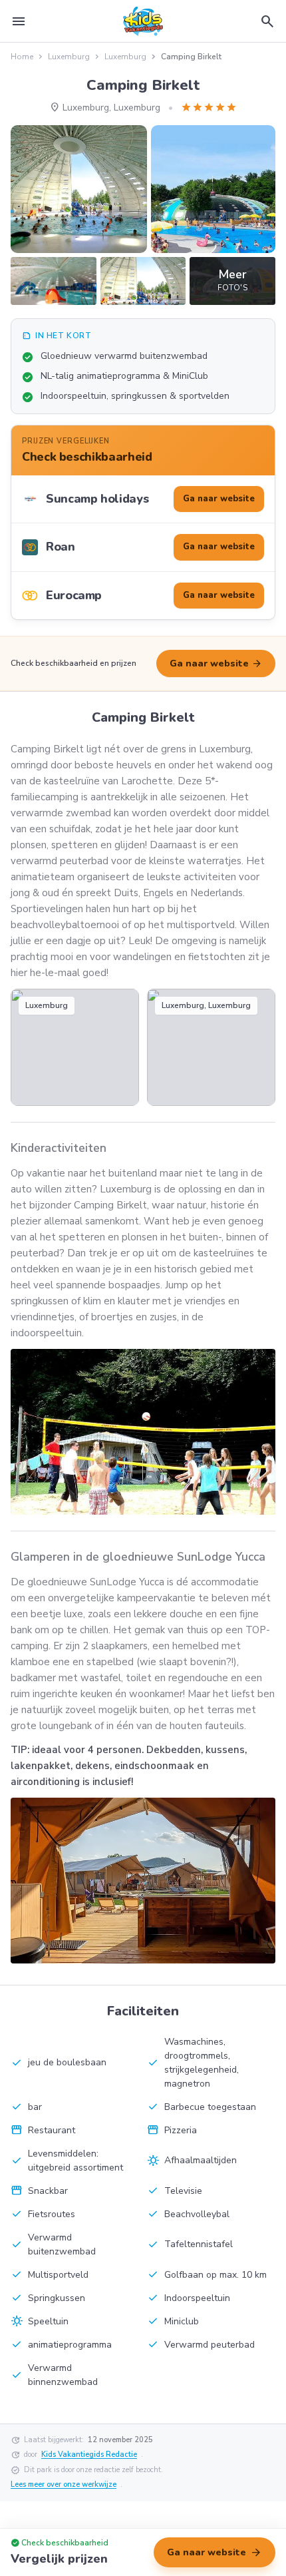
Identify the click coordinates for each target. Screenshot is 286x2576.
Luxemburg (69, 57)
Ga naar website (216, 664)
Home (22, 57)
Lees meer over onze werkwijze (64, 2484)
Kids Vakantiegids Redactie (89, 2454)
